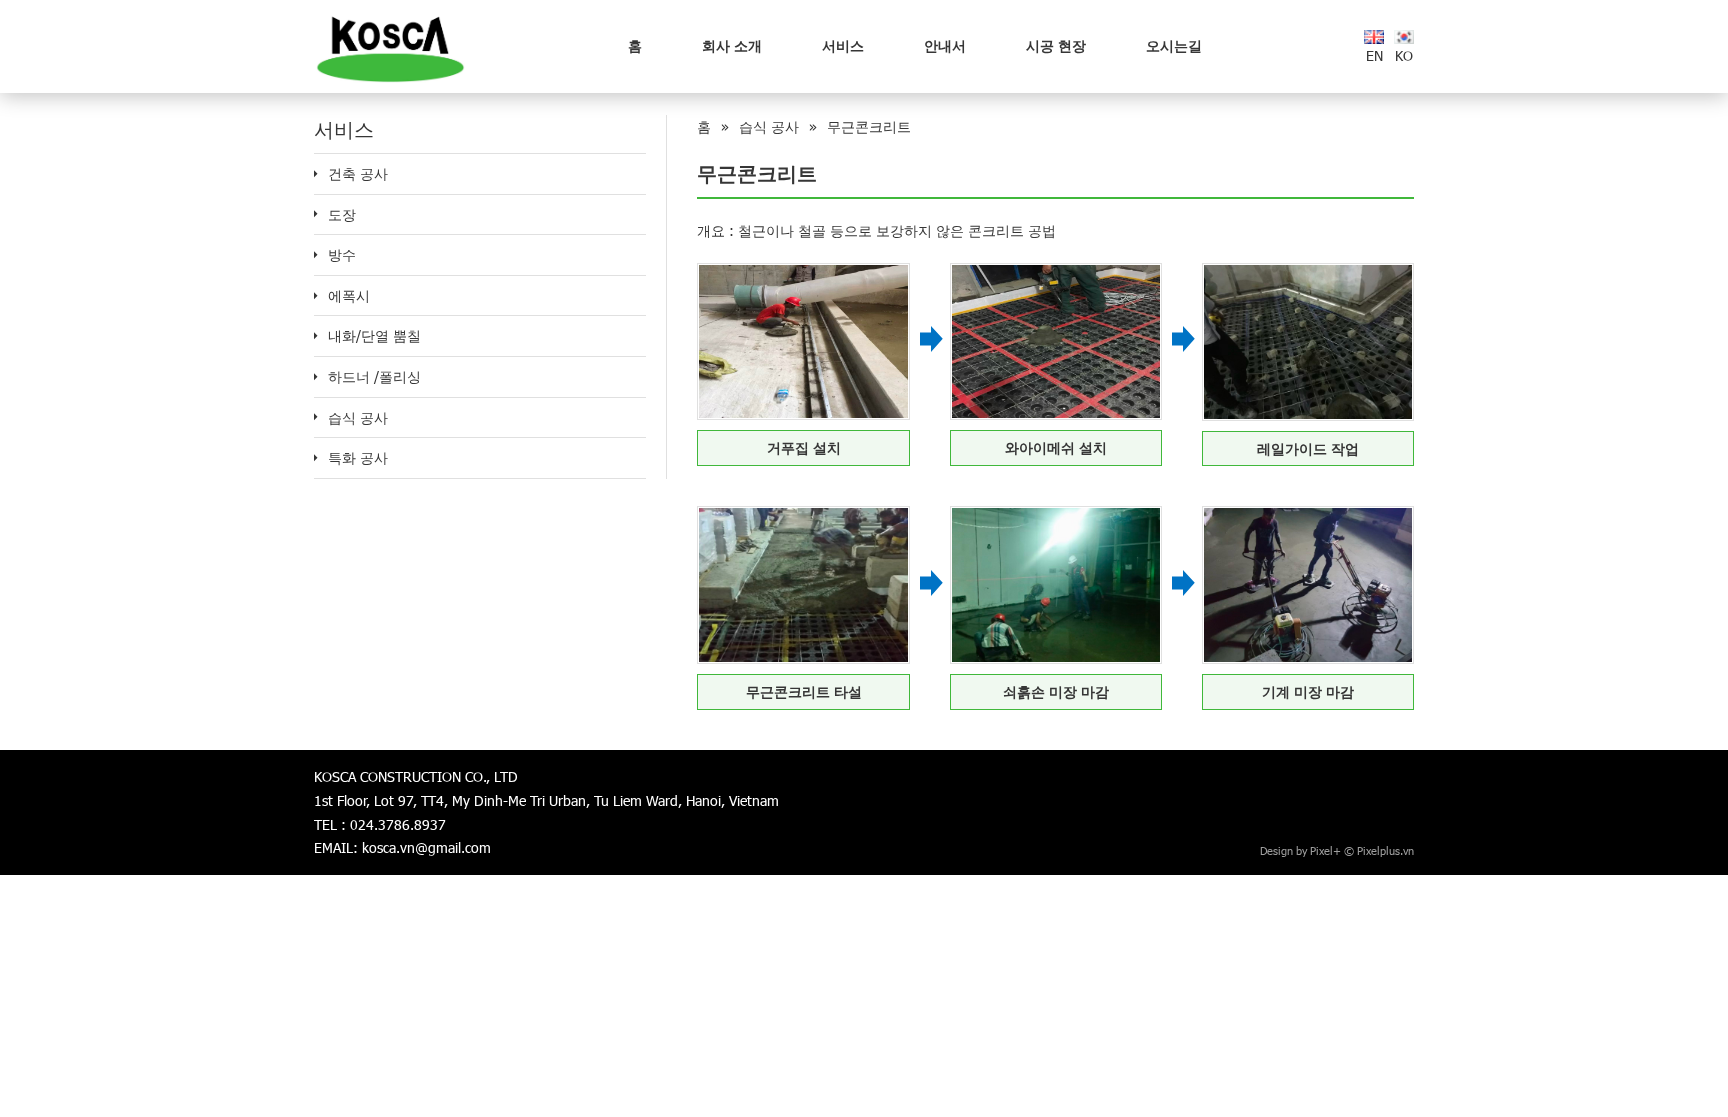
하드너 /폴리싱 (374, 376)
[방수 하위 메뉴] (316, 255)
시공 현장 (1056, 45)
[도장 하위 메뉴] (316, 214)
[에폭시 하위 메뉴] (316, 296)
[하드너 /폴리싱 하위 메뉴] (316, 377)
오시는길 (1174, 45)
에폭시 (349, 295)
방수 (342, 254)
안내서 (945, 45)
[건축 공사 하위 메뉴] (316, 174)
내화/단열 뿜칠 (374, 335)
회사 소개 (732, 45)
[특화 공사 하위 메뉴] (316, 458)
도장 (342, 214)
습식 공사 (358, 417)
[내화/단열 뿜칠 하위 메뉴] (316, 336)
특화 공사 (358, 457)
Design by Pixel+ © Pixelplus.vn (1337, 850)
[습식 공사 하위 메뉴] (316, 417)
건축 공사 (358, 173)
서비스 (843, 45)
